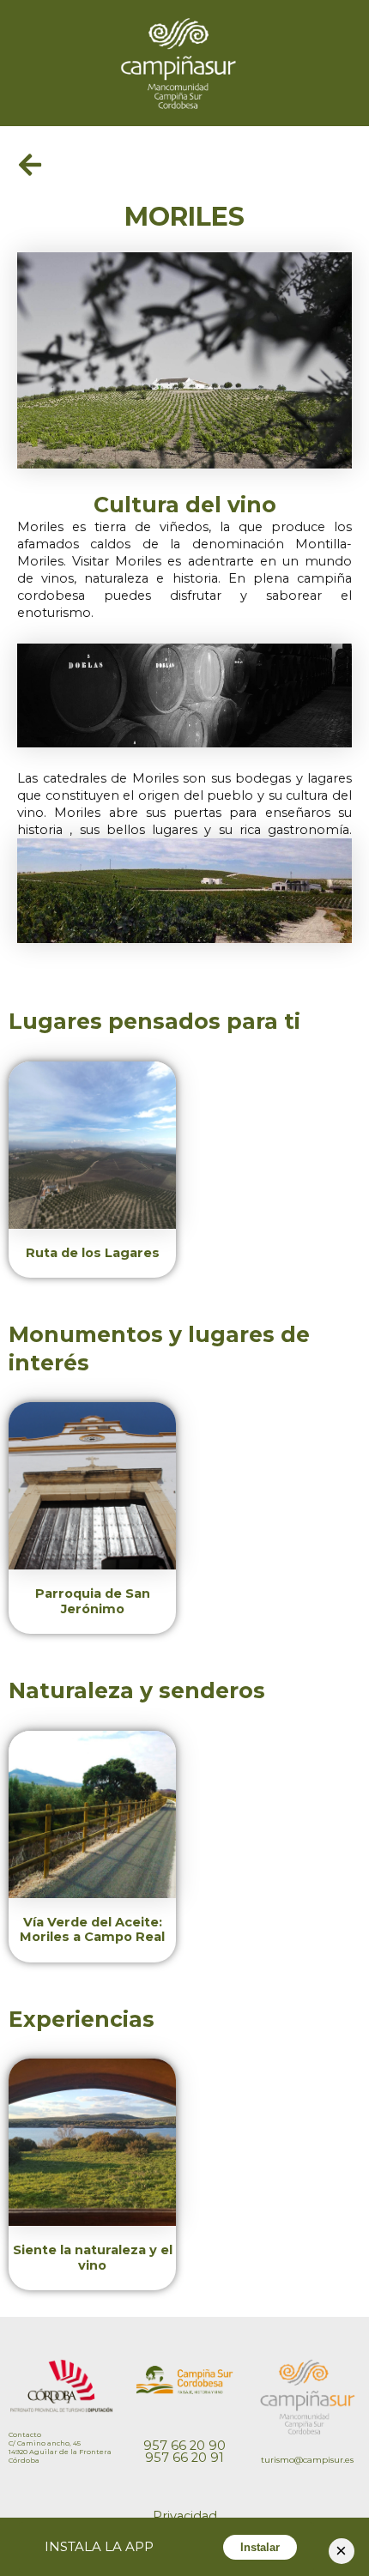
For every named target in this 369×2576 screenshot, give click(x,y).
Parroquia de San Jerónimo (93, 1601)
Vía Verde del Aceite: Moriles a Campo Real (92, 1930)
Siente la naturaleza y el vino (93, 2258)
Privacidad (185, 2516)
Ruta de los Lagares (93, 1253)
